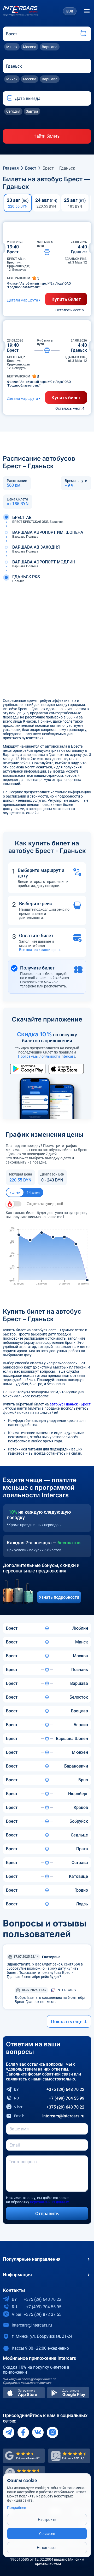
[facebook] (23, 2432)
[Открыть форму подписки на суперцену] (14, 1204)
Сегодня (13, 111)
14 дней (33, 1192)
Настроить (47, 2520)
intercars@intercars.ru (49, 2116)
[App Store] (24, 2393)
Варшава (50, 47)
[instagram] (52, 2432)
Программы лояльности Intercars (47, 1056)
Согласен (47, 2534)
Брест (31, 168)
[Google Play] (68, 2393)
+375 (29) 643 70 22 (49, 2089)
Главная (11, 168)
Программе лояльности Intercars (27, 2383)
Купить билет (66, 299)
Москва (30, 47)
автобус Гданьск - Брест (70, 1404)
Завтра (32, 111)
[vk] (38, 2432)
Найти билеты (47, 136)
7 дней (15, 1192)
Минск (12, 47)
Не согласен (47, 2548)
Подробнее (16, 2508)
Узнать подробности (59, 1597)
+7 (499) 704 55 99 (49, 2098)
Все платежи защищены (40, 950)
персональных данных (49, 2202)
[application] (47, 1257)
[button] (10, 98)
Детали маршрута (23, 300)
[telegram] (9, 2432)
